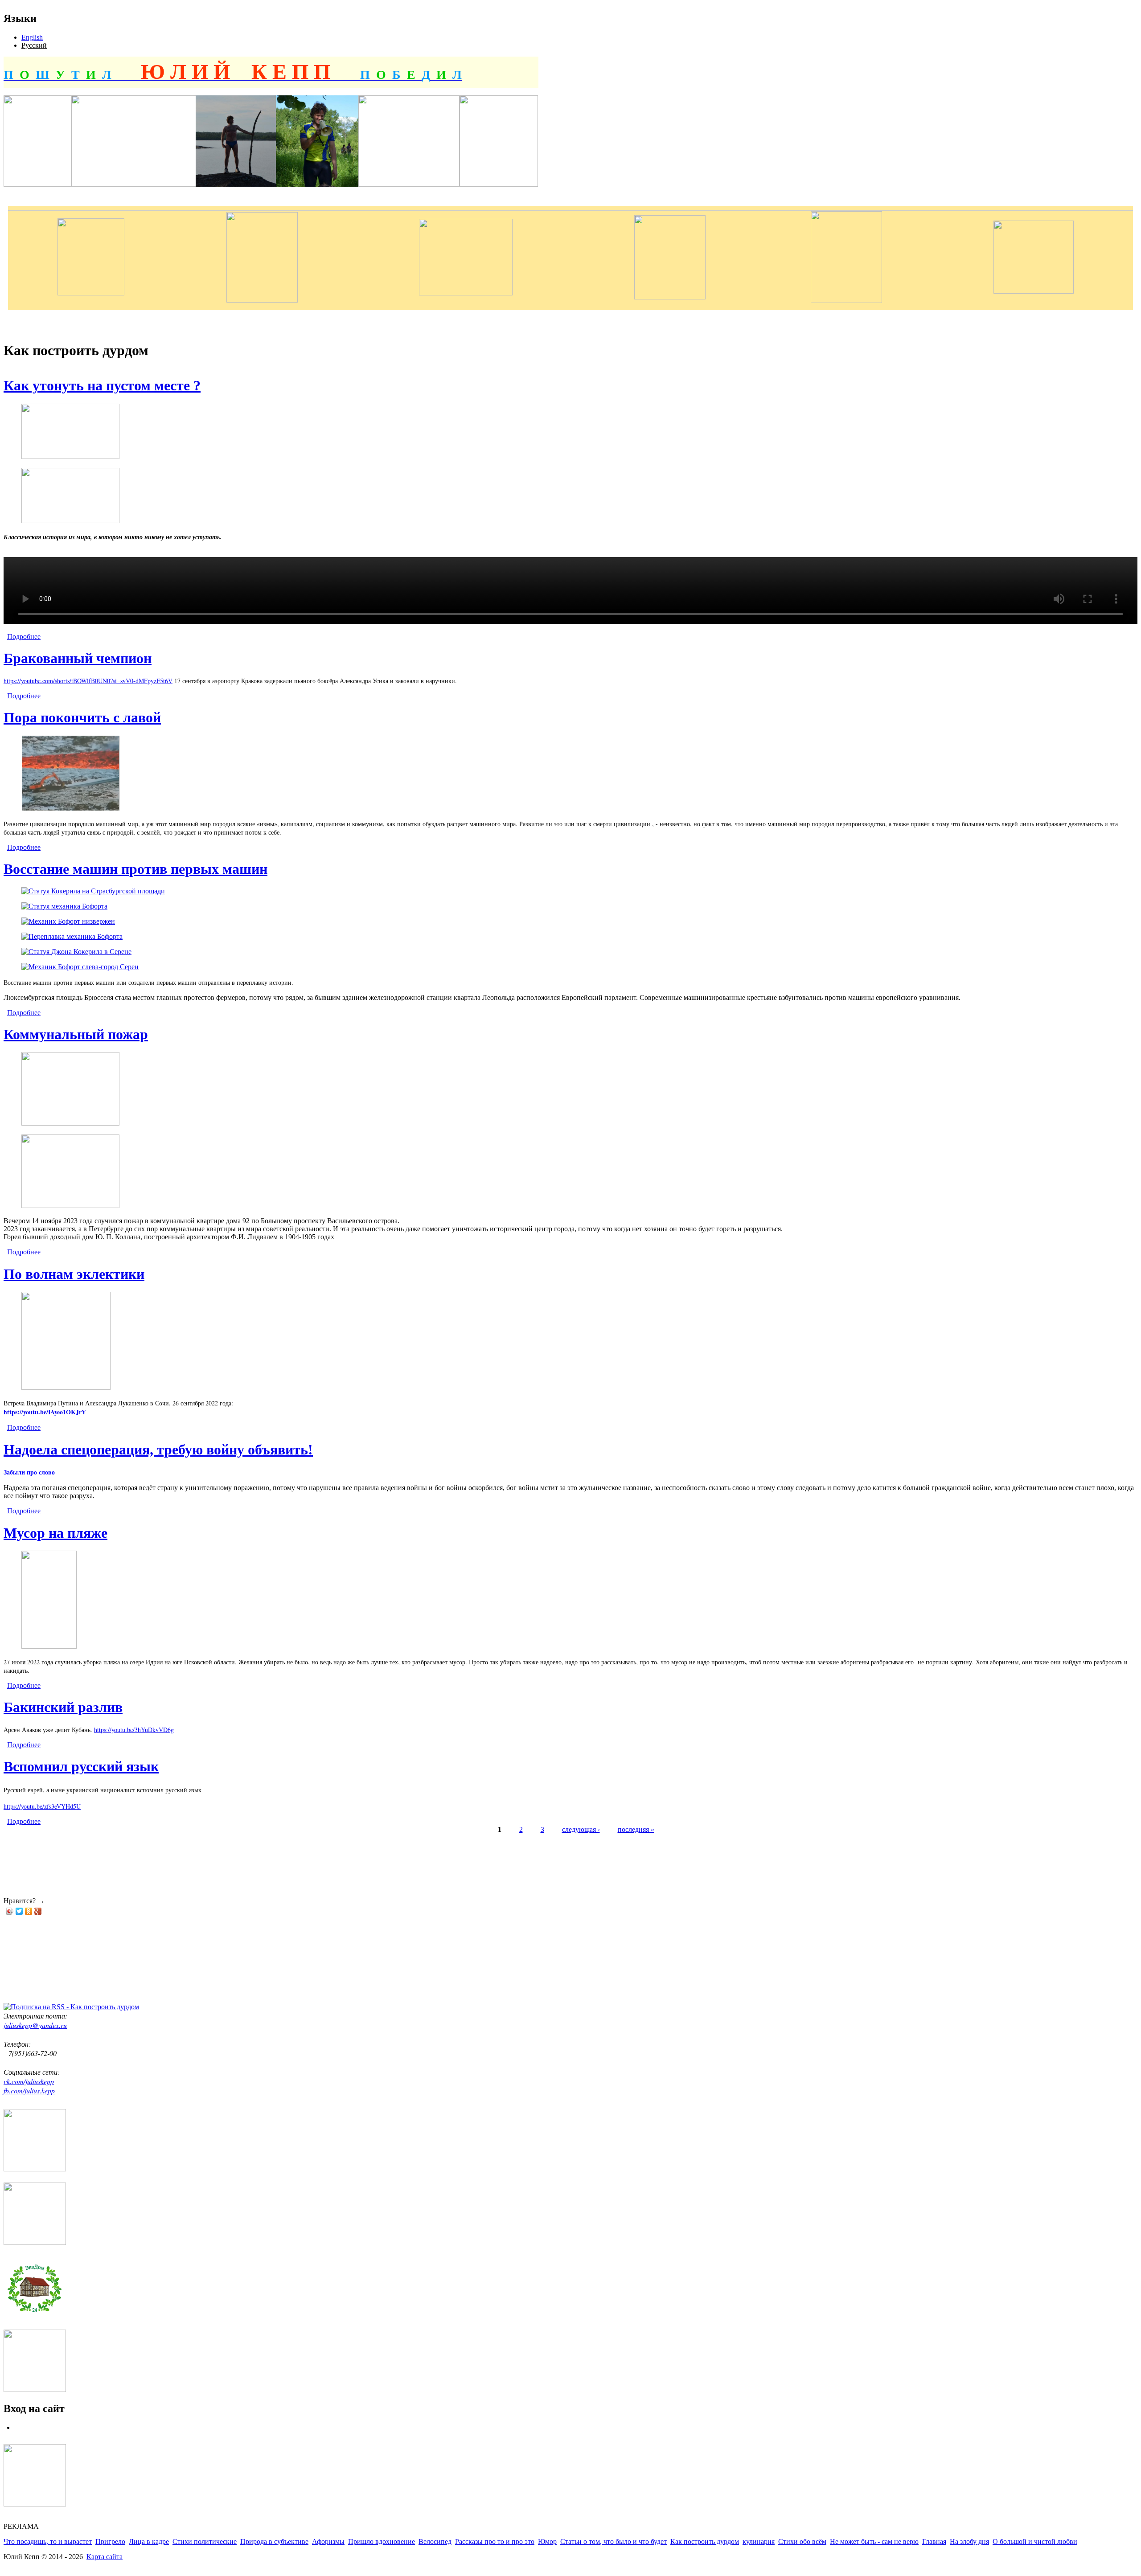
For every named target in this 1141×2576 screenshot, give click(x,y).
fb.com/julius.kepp (29, 2091)
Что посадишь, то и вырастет (48, 2541)
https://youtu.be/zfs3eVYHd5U (42, 1806)
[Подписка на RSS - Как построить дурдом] (71, 2007)
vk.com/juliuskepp (29, 2081)
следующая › (581, 1829)
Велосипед (435, 2541)
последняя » (636, 1829)
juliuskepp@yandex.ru (35, 2025)
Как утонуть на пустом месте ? (102, 385)
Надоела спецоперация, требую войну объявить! (158, 1450)
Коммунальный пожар (76, 1034)
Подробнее (24, 637)
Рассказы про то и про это (495, 2541)
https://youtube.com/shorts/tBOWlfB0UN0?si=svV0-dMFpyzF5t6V (88, 681)
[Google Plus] (38, 1911)
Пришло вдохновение (382, 2541)
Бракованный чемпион (78, 658)
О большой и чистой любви (1035, 2541)
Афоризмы (328, 2541)
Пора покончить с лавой (82, 717)
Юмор (547, 2541)
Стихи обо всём (802, 2541)
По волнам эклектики (74, 1274)
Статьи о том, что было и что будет (614, 2541)
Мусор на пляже (55, 1533)
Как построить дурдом (705, 2541)
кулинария (759, 2541)
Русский (34, 45)
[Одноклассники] (29, 1911)
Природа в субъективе (274, 2541)
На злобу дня (969, 2541)
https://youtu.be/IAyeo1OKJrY (45, 1412)
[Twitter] (19, 1911)
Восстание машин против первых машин (135, 869)
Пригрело (110, 2541)
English (32, 37)
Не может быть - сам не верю (874, 2541)
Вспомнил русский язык (81, 1766)
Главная (934, 2541)
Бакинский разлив (63, 1707)
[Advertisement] (166, 1859)
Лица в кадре (149, 2541)
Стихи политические (205, 2541)
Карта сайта (105, 2557)
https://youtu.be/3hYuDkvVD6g (134, 1730)
